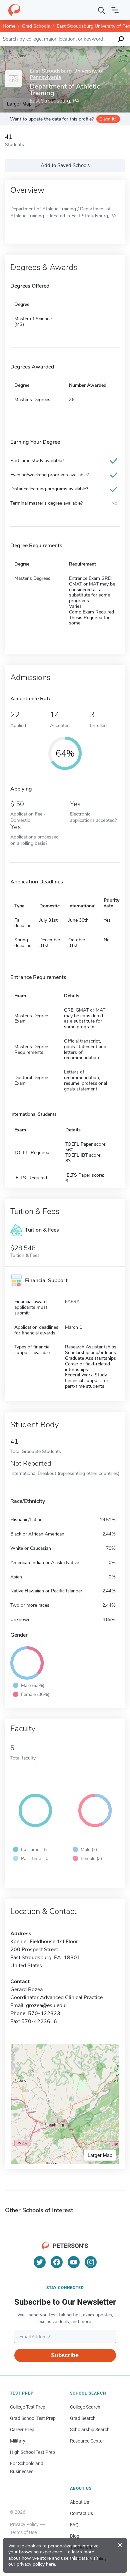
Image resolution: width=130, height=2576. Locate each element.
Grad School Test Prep (33, 2418)
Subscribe (65, 2355)
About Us (79, 2502)
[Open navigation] (115, 10)
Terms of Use (23, 2532)
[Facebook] (57, 2262)
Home (9, 26)
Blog (75, 2536)
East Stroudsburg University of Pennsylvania (67, 74)
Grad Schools (36, 26)
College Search (85, 2407)
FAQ (74, 2525)
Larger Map (100, 2155)
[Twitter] (40, 2262)
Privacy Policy (24, 2524)
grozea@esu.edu (46, 2005)
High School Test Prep (32, 2452)
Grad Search (83, 2418)
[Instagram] (91, 2262)
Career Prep (22, 2430)
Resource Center (87, 2441)
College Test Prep (28, 2407)
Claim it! (107, 119)
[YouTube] (74, 2262)
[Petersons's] (14, 10)
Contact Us (81, 2513)
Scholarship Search (90, 2430)
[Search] (102, 10)
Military (18, 2441)
